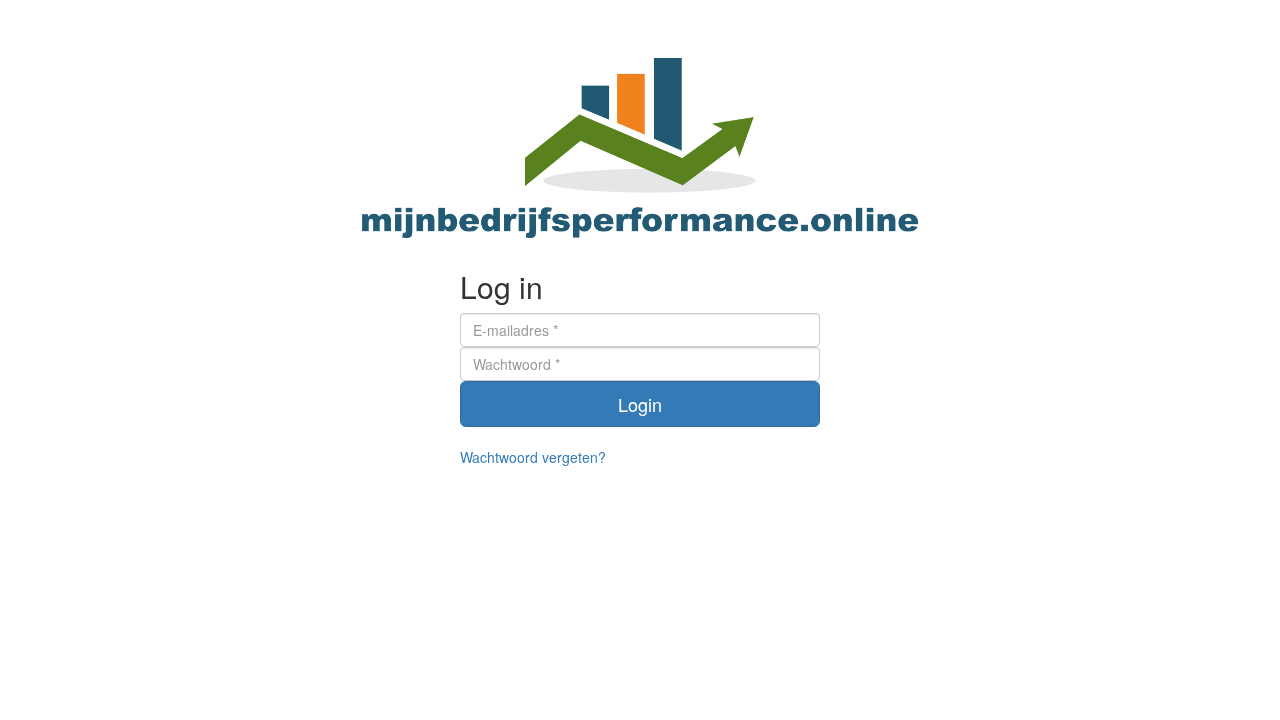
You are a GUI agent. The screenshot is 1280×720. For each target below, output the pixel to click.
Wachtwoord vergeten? (533, 457)
